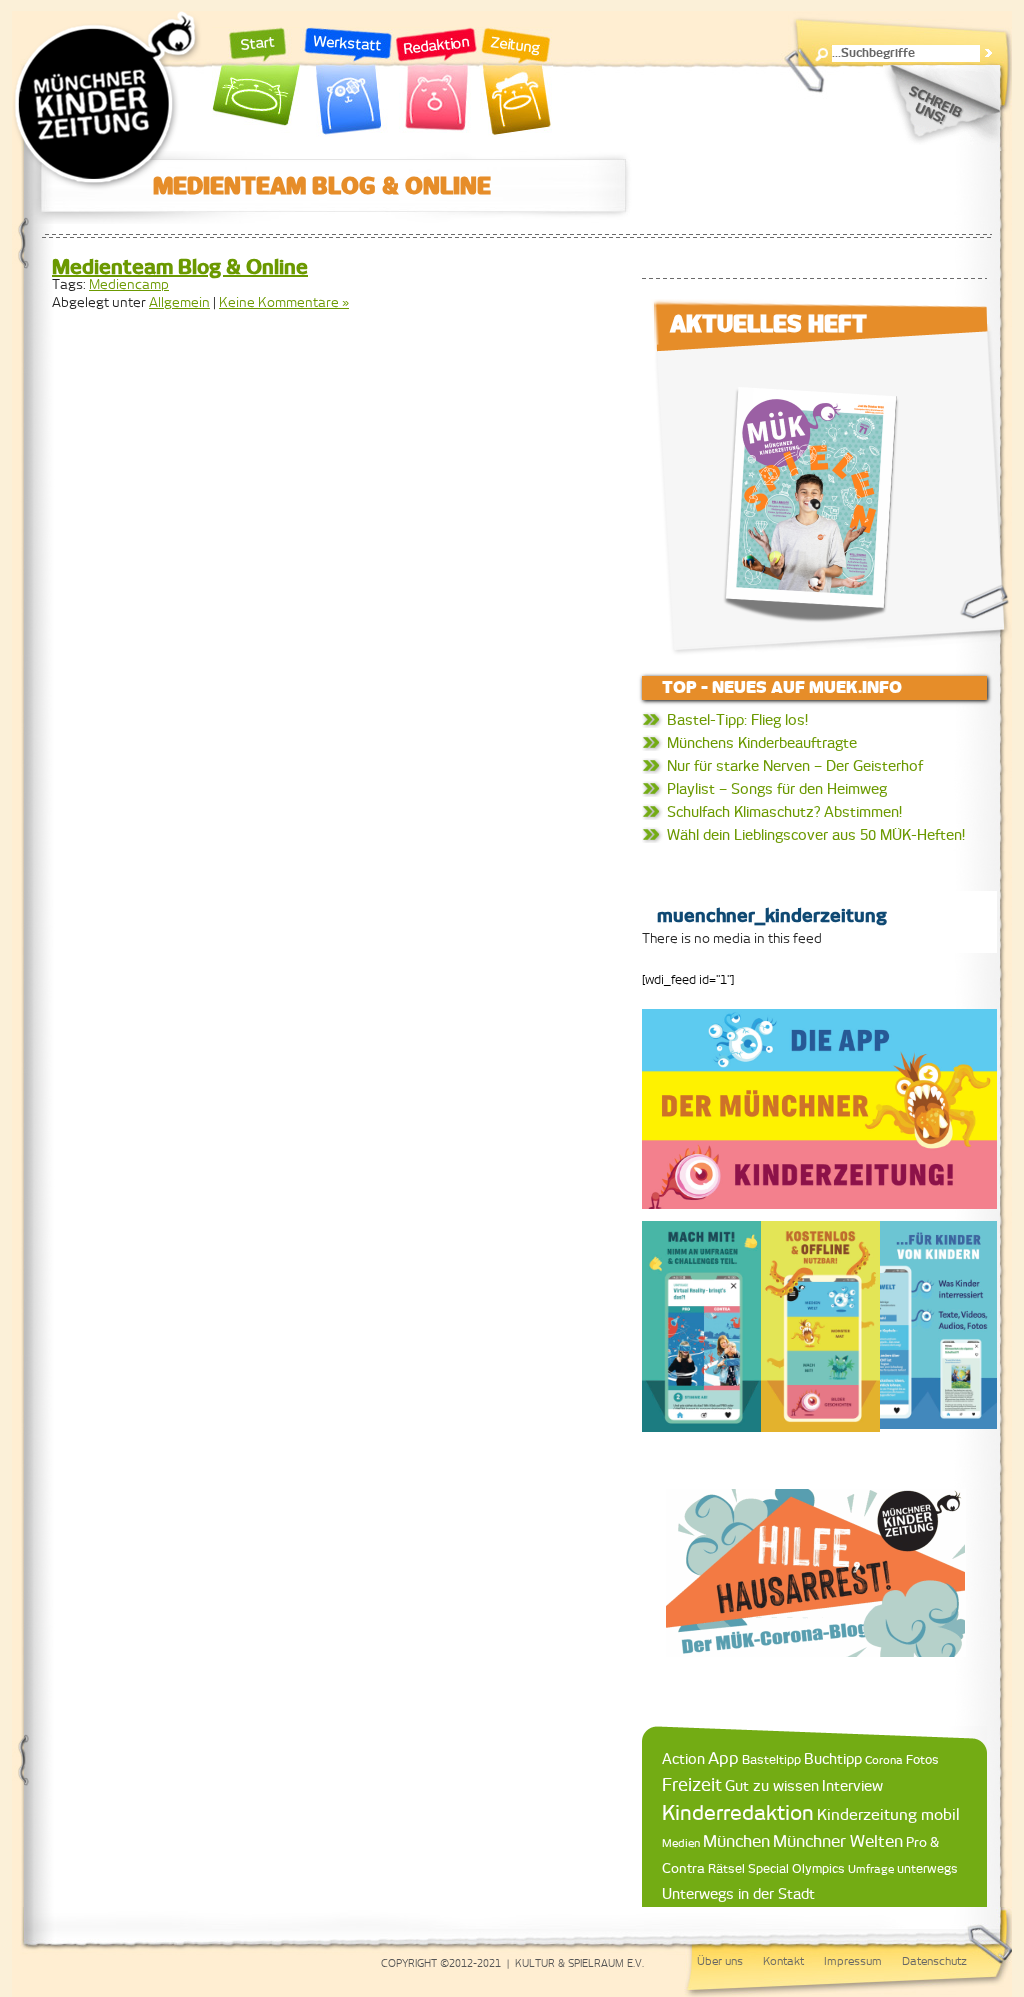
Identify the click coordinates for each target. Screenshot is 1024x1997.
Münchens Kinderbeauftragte (762, 743)
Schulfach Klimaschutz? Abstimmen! (784, 812)
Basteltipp (771, 1759)
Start (257, 82)
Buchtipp (833, 1758)
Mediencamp (129, 284)
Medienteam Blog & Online (180, 266)
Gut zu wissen (772, 1785)
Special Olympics (796, 1868)
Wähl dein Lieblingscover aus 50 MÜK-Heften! (816, 835)
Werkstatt (348, 82)
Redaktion (436, 82)
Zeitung (516, 82)
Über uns (720, 1961)
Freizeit (692, 1785)
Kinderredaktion (738, 1812)
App (723, 1758)
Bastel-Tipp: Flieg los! (737, 720)
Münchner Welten (838, 1841)
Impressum (853, 1961)
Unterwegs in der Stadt (738, 1894)
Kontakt (783, 1961)
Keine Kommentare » (284, 302)
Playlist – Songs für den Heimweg (777, 789)
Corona (884, 1759)
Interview (852, 1786)
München (736, 1841)
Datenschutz (934, 1961)
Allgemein (179, 302)
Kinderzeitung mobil (888, 1814)
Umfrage (871, 1869)
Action (683, 1759)
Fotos (922, 1759)
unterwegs (927, 1869)
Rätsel (726, 1868)
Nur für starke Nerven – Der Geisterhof (795, 766)
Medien (681, 1843)
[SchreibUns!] (941, 105)
